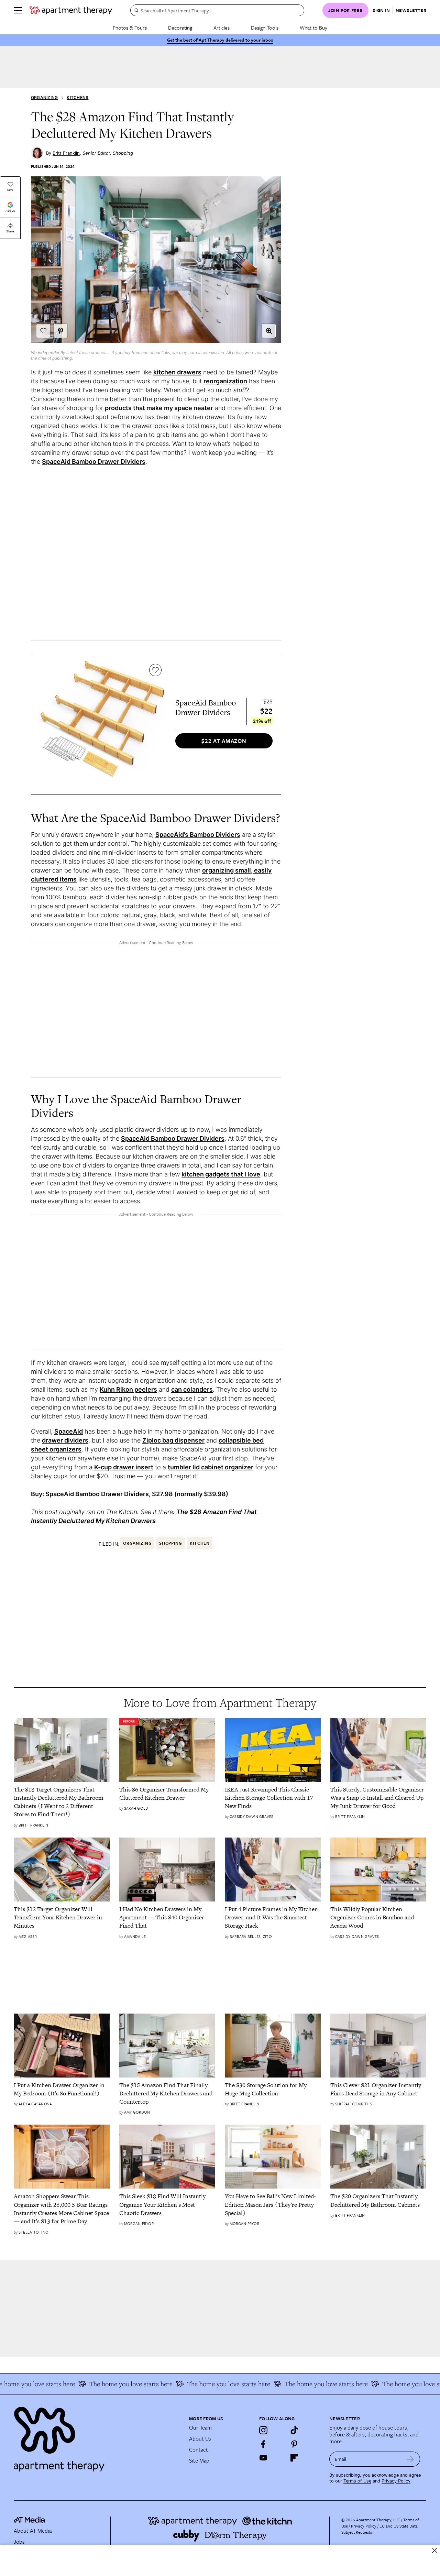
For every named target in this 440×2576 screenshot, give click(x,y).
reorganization (225, 381)
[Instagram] (263, 2430)
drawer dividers (65, 1440)
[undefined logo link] (71, 10)
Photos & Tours (130, 28)
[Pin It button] (60, 331)
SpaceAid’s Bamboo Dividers (198, 835)
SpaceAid (69, 1431)
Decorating (180, 28)
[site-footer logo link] (29, 2521)
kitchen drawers (177, 372)
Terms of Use (357, 2481)
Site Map (199, 2460)
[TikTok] (294, 2430)
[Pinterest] (294, 2444)
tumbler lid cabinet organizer (211, 1467)
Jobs (19, 2542)
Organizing (44, 97)
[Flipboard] (294, 2458)
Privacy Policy (396, 2481)
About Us (200, 2438)
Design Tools (265, 28)
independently (52, 353)
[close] (435, 2550)
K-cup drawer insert (124, 1467)
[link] (62, 1802)
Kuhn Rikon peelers (128, 1389)
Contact (199, 2449)
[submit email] (411, 2459)
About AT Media (33, 2531)
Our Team (200, 2427)
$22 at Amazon (224, 741)
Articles (222, 28)
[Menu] (18, 10)
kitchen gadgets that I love (221, 1174)
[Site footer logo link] (97, 2436)
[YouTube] (263, 2458)
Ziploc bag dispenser (173, 1440)
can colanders (192, 1389)
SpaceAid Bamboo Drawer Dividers (94, 462)
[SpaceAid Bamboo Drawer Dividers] (102, 723)
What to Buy (313, 28)
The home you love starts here (107, 2384)
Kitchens (78, 97)
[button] (269, 331)
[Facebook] (263, 2444)
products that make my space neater (159, 408)
